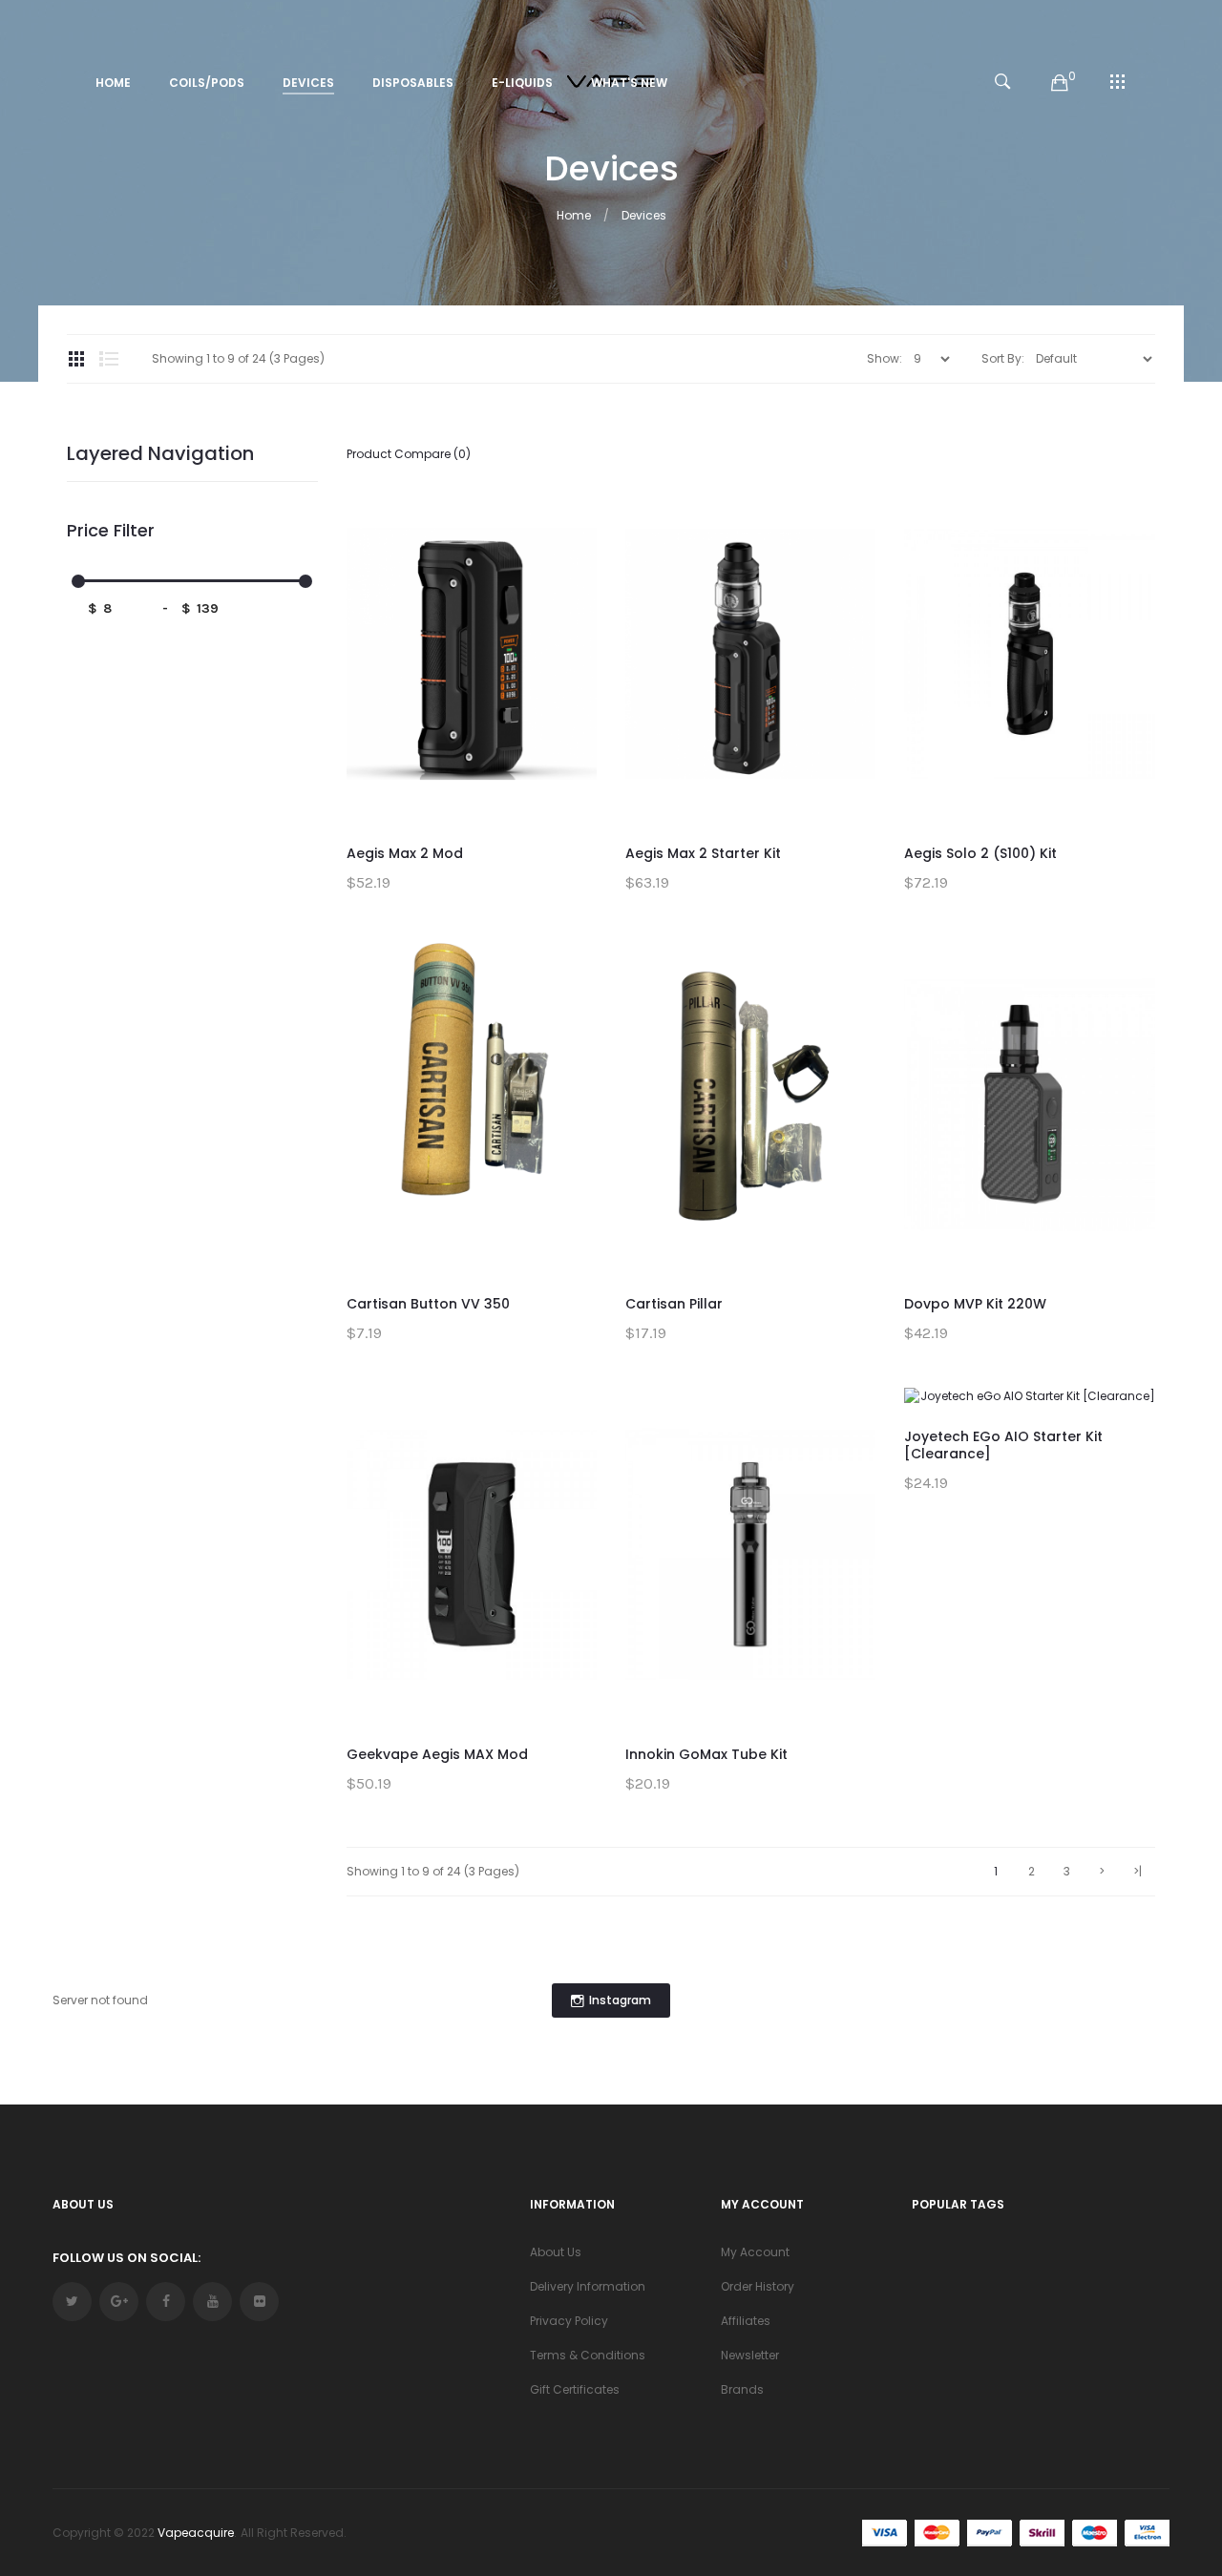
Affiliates (746, 2321)
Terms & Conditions (588, 2355)
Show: (885, 358)
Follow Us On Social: (126, 2258)
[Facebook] (166, 2302)
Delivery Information (588, 2286)
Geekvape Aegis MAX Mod (437, 1754)
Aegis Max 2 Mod (405, 853)
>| (1138, 1871)
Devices (644, 215)
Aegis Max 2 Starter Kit (703, 853)
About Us (556, 2252)
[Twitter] (72, 2302)
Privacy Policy (569, 2321)
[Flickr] (259, 2302)
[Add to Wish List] (568, 525)
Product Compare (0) (409, 454)
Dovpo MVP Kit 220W (975, 1304)
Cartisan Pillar (674, 1304)
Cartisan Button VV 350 (428, 1304)
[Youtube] (212, 2302)
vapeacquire (196, 2533)
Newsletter (750, 2355)
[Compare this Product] (568, 568)
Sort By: (1003, 358)
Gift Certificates (575, 2389)
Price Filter (111, 531)
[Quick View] (568, 611)
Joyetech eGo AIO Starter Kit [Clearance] (1003, 1445)
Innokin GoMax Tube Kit (706, 1754)
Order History (758, 2286)
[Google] (119, 2302)
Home (574, 215)
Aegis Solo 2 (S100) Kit (980, 853)
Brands (742, 2389)
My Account (755, 2252)
